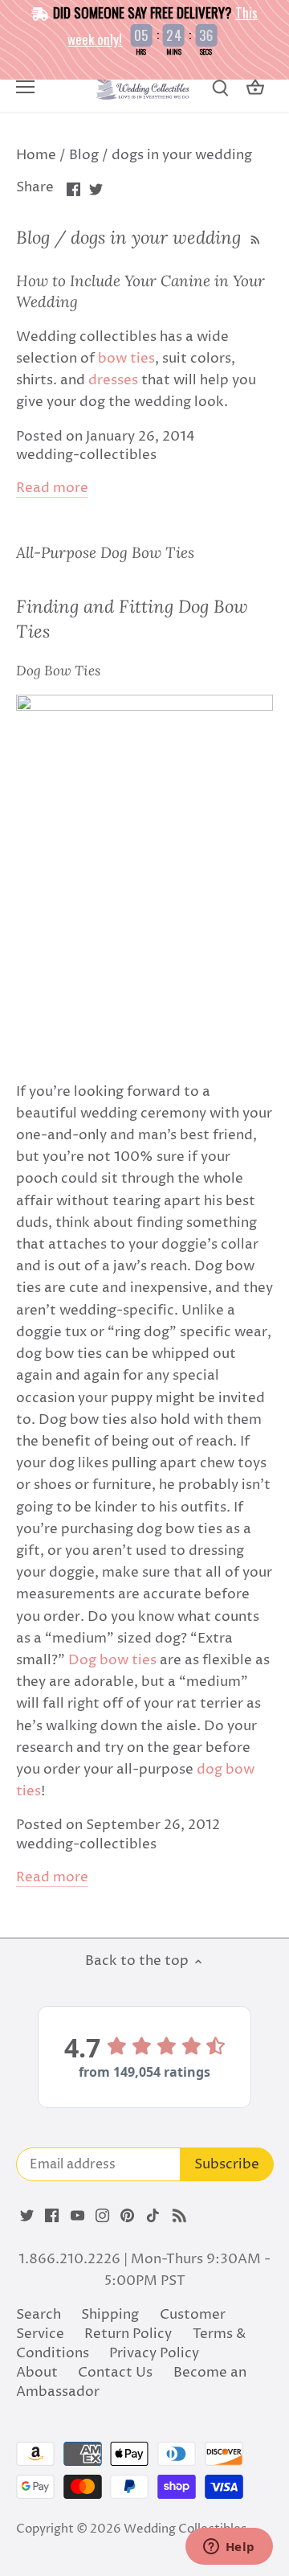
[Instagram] (102, 2216)
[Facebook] (52, 2216)
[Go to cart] (255, 88)
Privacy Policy (154, 2353)
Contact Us (115, 2373)
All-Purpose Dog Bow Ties (105, 552)
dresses (113, 380)
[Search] (220, 88)
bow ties (126, 359)
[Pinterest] (127, 2216)
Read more (52, 488)
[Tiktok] (153, 2216)
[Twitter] (27, 2216)
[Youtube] (77, 2216)
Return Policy (128, 2334)
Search (39, 2315)
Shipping (110, 2315)
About (37, 2373)
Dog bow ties (112, 1660)
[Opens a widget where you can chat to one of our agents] (229, 2548)
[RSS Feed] (254, 237)
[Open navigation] (25, 87)
